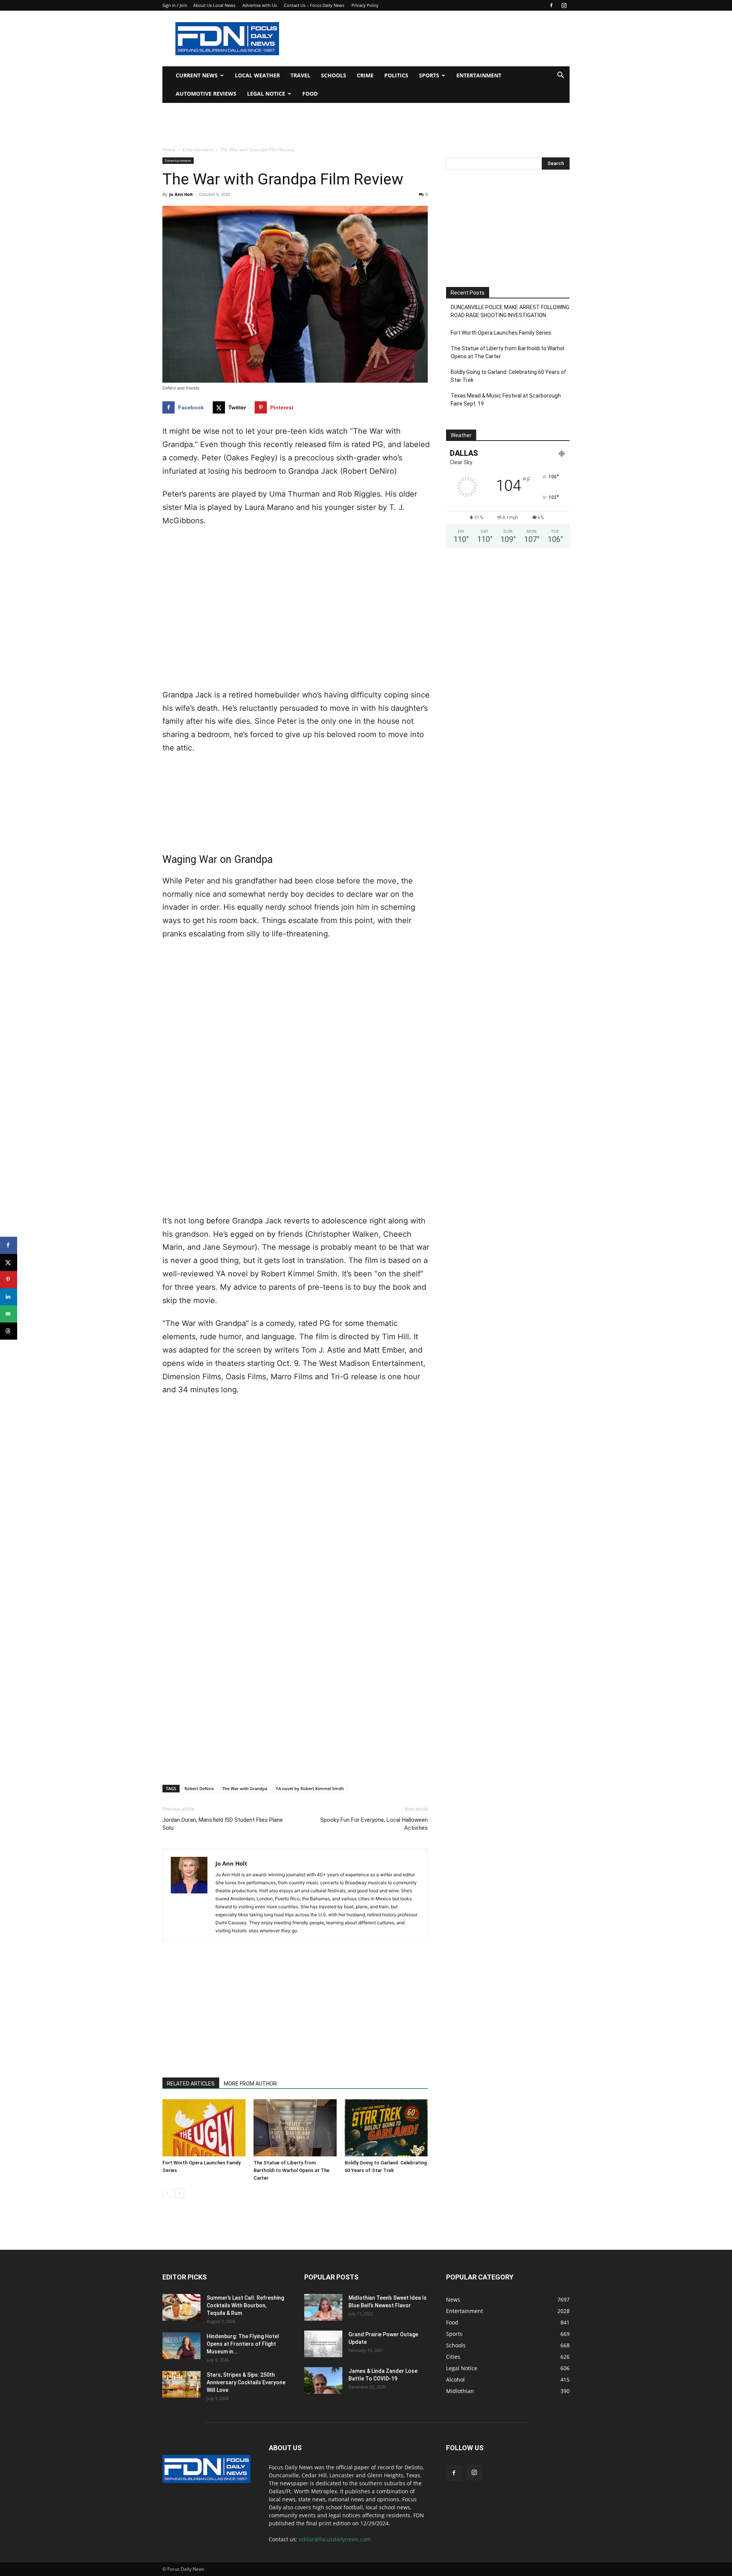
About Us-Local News (214, 5)
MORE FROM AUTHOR (250, 2084)
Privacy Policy (365, 5)
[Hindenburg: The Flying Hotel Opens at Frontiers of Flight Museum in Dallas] (181, 2346)
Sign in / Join (175, 5)
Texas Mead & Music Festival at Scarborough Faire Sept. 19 (506, 400)
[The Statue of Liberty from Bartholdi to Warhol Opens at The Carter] (295, 2128)
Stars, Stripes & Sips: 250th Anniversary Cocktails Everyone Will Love (246, 2382)
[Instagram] (564, 5)
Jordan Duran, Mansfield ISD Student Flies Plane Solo (223, 1824)
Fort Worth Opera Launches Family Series (501, 333)
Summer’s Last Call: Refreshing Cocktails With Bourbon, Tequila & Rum (245, 2305)
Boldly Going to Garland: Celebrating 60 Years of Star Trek (508, 376)
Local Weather (257, 75)
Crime (365, 75)
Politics (396, 75)
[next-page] (179, 2193)
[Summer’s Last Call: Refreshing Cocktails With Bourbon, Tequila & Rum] (181, 2307)
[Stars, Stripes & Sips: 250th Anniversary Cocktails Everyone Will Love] (181, 2384)
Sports (429, 75)
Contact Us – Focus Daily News (314, 5)
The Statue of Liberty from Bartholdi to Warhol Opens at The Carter (291, 2170)
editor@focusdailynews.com (335, 2539)
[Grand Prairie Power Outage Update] (323, 2344)
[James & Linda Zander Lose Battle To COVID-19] (323, 2380)
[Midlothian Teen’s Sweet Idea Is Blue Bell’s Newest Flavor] (323, 2307)
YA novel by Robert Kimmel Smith (310, 1788)
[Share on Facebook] (9, 1245)
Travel (300, 75)
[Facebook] (551, 5)
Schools (334, 75)
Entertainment (479, 75)
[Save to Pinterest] (9, 1280)
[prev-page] (167, 2193)
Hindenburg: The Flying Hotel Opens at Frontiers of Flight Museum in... (243, 2344)
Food (310, 94)
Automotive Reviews (206, 94)
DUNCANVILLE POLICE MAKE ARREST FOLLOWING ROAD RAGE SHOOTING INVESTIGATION (510, 311)
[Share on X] (9, 1262)
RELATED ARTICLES (191, 2084)
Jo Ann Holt (181, 194)
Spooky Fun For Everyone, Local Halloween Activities (374, 1824)
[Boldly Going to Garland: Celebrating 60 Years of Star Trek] (386, 2128)
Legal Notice (266, 94)
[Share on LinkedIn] (9, 1297)
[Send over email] (9, 1314)
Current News (197, 75)
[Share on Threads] (9, 1331)
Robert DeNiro (199, 1788)
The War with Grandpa (245, 1788)
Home (169, 150)
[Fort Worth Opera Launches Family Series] (204, 2128)
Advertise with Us (260, 5)
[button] (560, 76)
